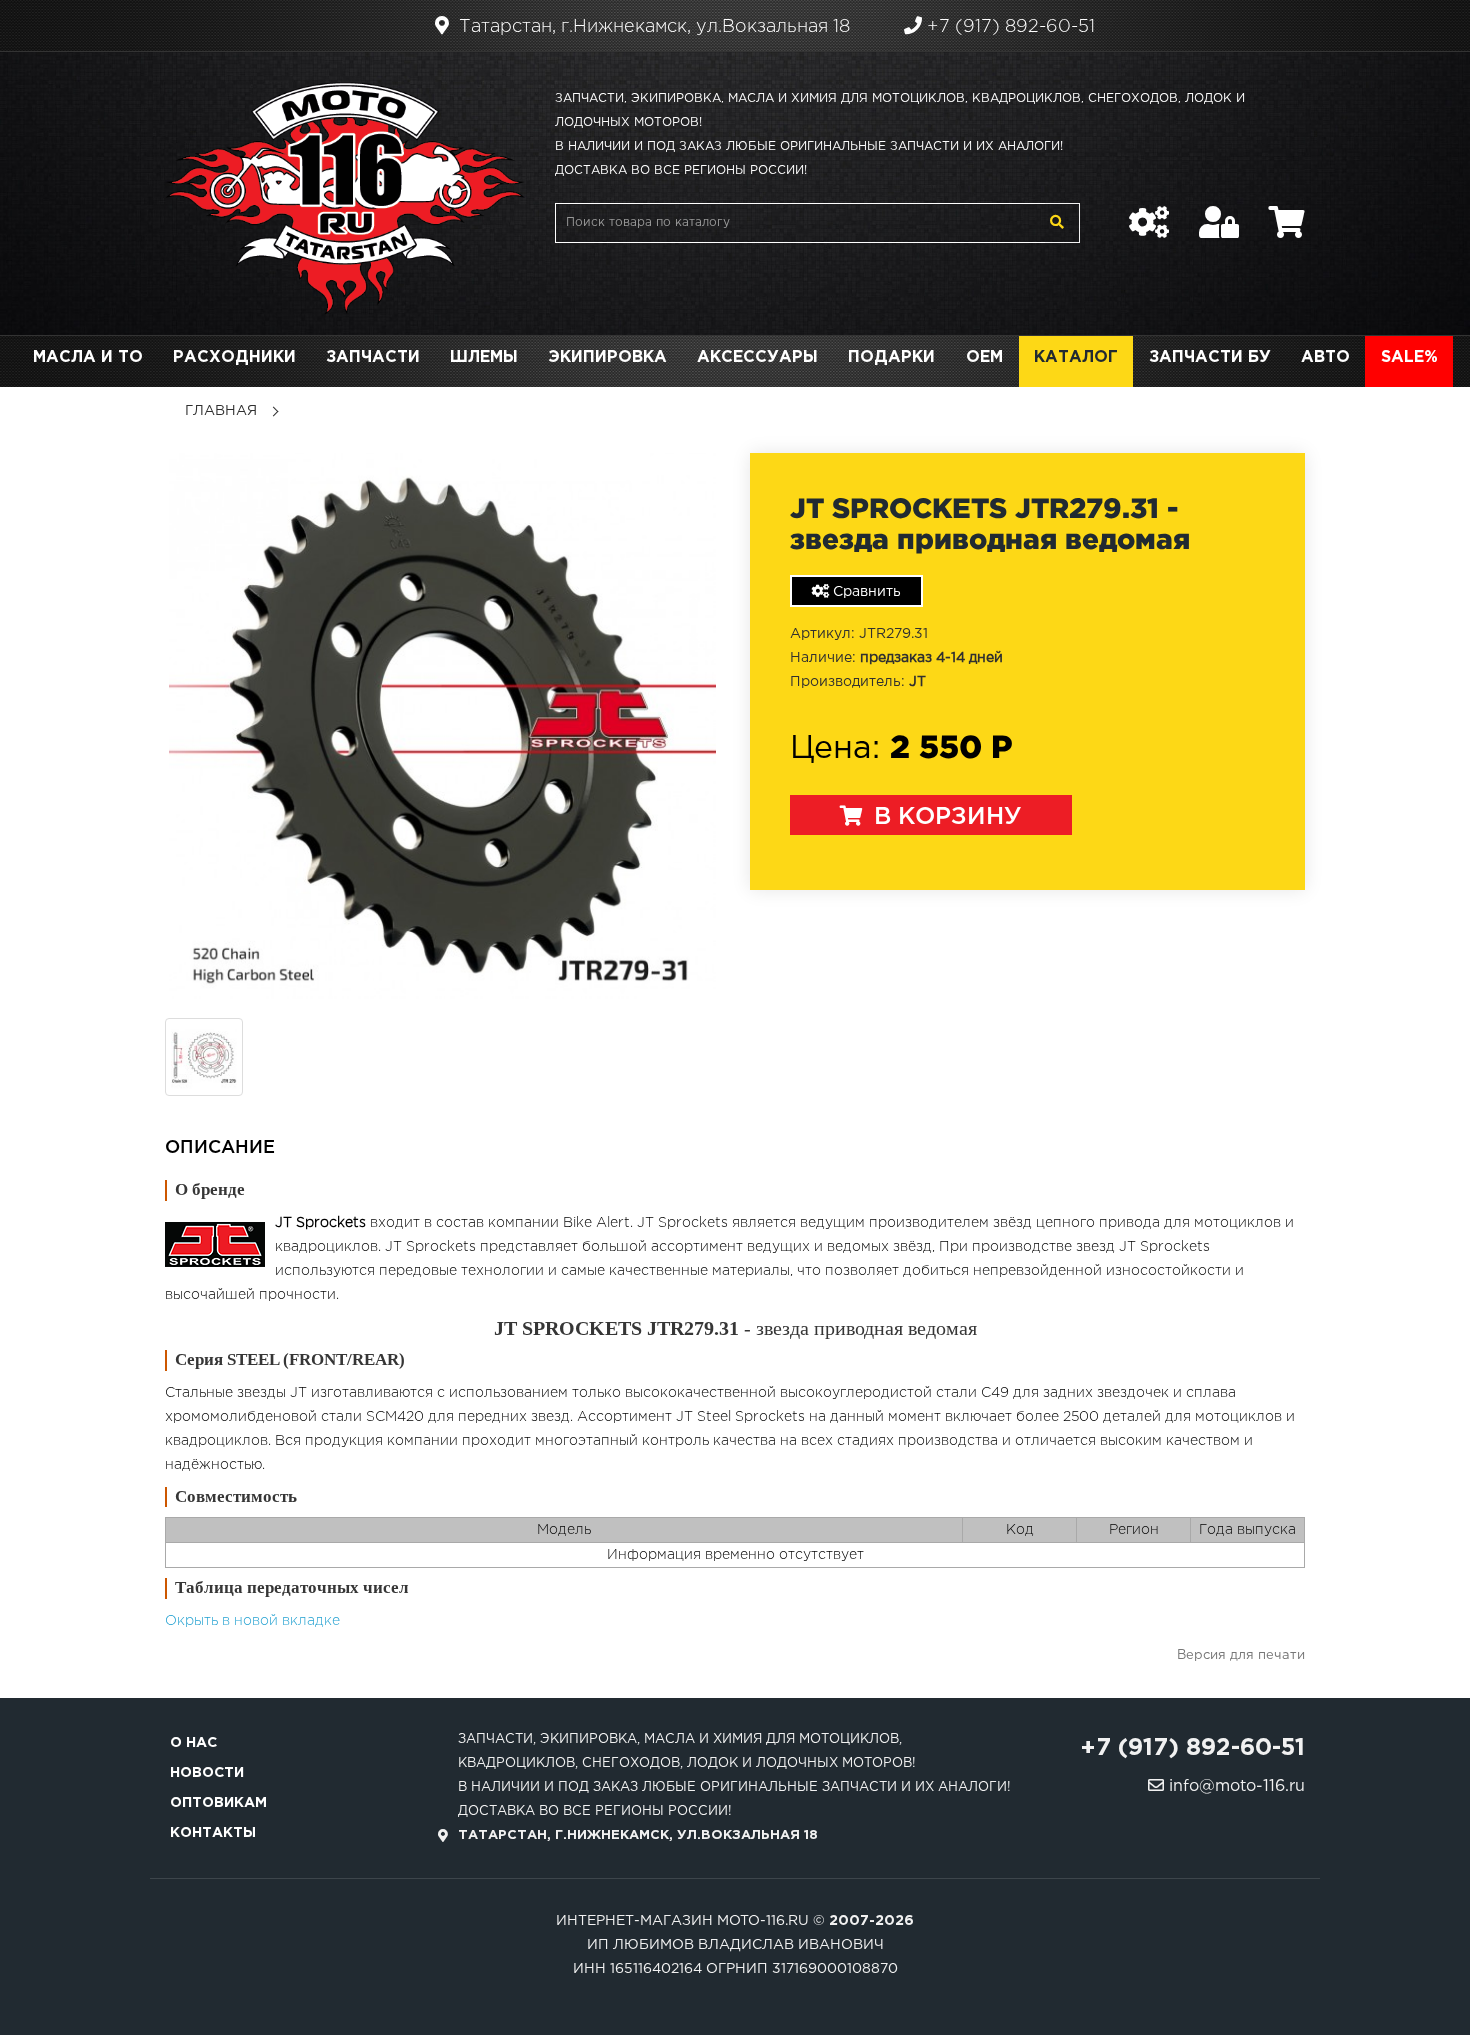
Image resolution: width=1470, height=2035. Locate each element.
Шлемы (484, 357)
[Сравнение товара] (1149, 212)
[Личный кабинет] (1219, 212)
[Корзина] (1287, 212)
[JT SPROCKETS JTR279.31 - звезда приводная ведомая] (442, 725)
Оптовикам (218, 1803)
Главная (221, 411)
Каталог (1076, 357)
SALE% (1409, 357)
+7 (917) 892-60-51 (1008, 27)
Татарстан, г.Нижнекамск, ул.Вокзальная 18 (652, 27)
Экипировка (607, 357)
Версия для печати (1241, 1655)
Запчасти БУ (1210, 357)
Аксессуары (757, 357)
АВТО (1325, 357)
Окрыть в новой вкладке (252, 1621)
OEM (984, 357)
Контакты (213, 1833)
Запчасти (373, 357)
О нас (193, 1743)
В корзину (944, 817)
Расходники (234, 357)
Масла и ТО (88, 357)
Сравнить (865, 592)
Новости (207, 1773)
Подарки (891, 357)
